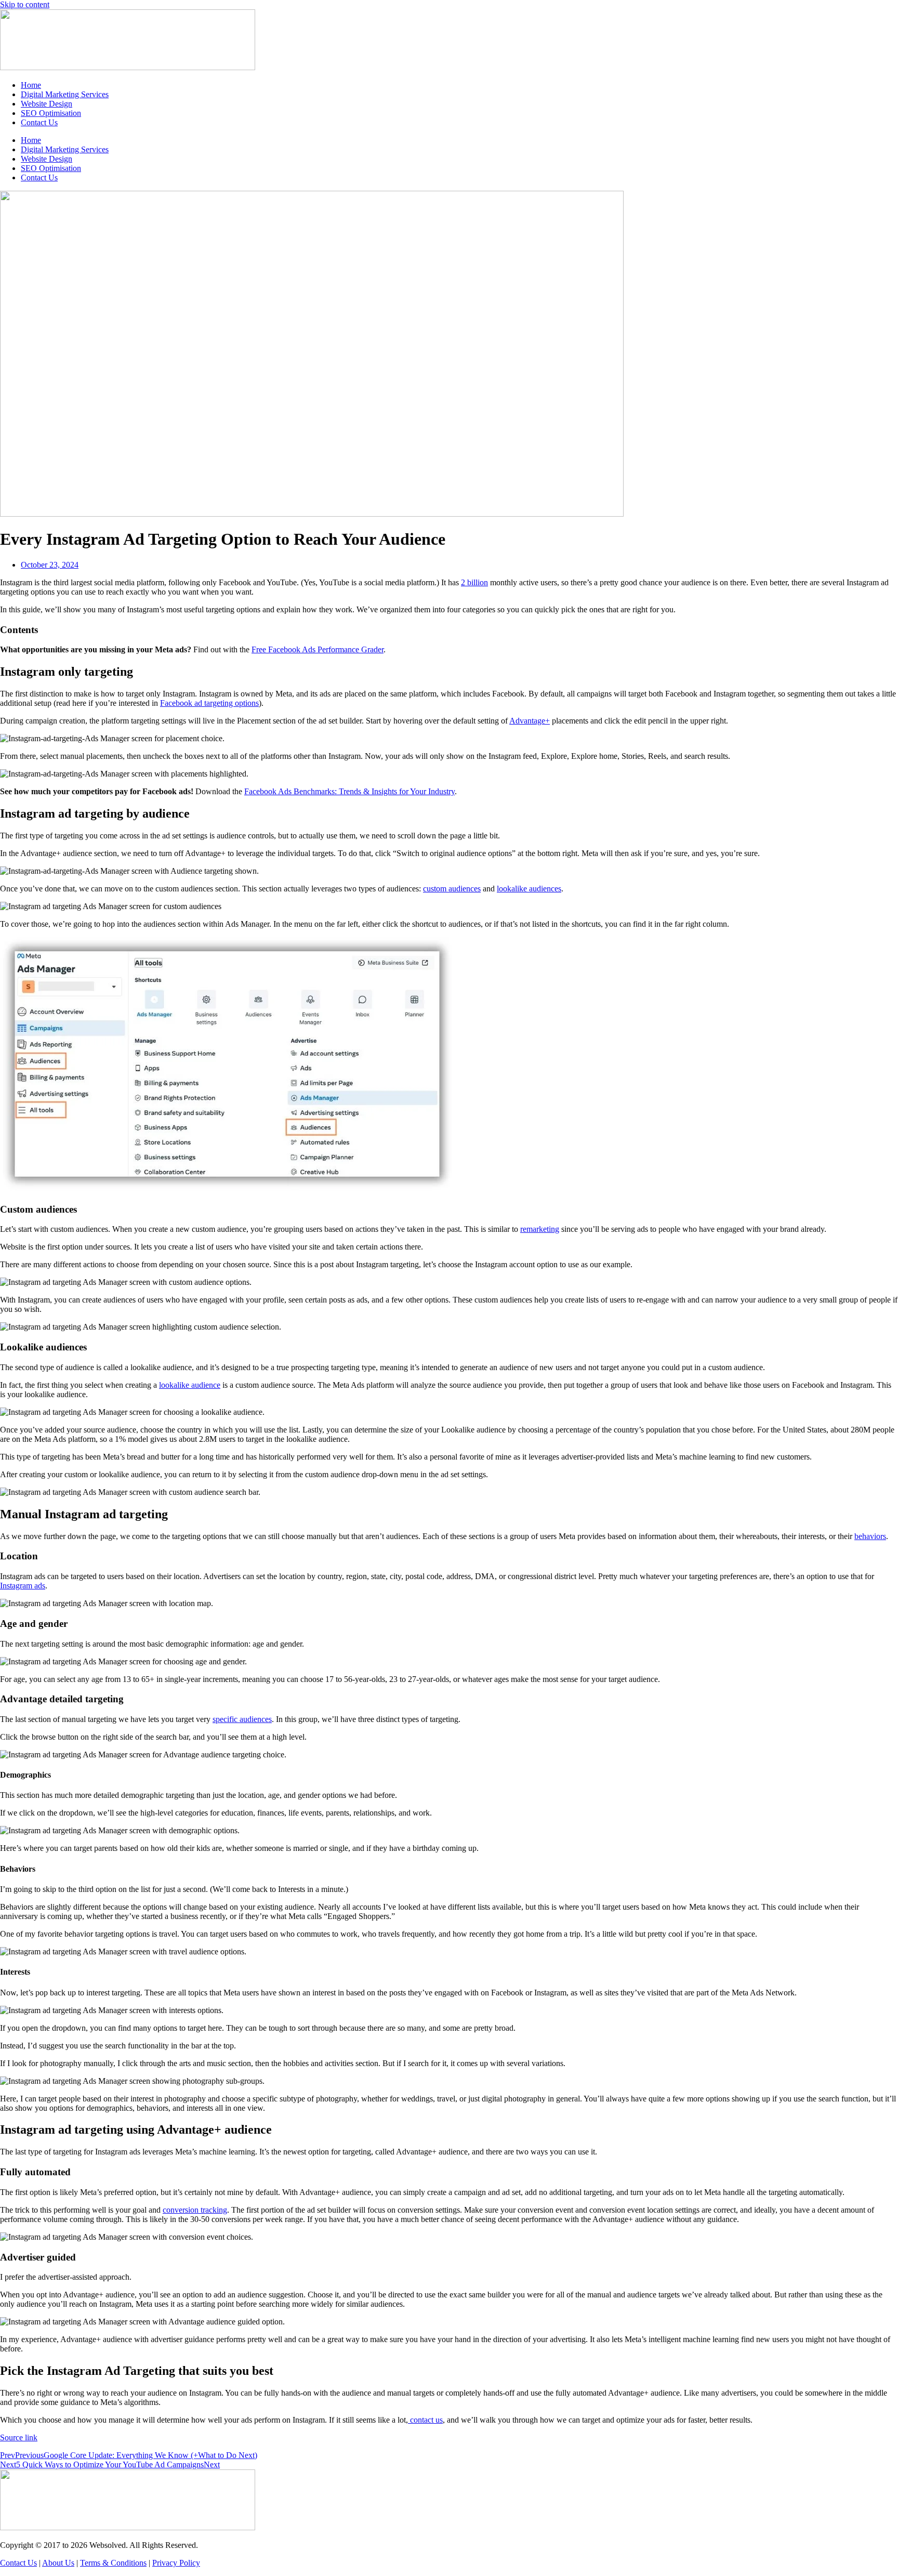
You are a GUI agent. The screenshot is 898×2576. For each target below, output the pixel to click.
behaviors (870, 1536)
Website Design (47, 104)
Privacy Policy (176, 2563)
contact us (425, 2420)
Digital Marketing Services (65, 94)
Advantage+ (530, 721)
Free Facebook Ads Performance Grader (318, 649)
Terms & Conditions (113, 2563)
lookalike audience (190, 1385)
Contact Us (39, 122)
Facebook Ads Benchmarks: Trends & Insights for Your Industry (349, 791)
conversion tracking (195, 2210)
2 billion (474, 582)
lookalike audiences (529, 889)
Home (31, 85)
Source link (19, 2437)
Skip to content (25, 4)
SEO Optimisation (51, 113)
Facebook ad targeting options (209, 703)
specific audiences (242, 1719)
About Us (58, 2563)
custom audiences (452, 889)
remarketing (540, 1229)
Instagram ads (23, 1586)
